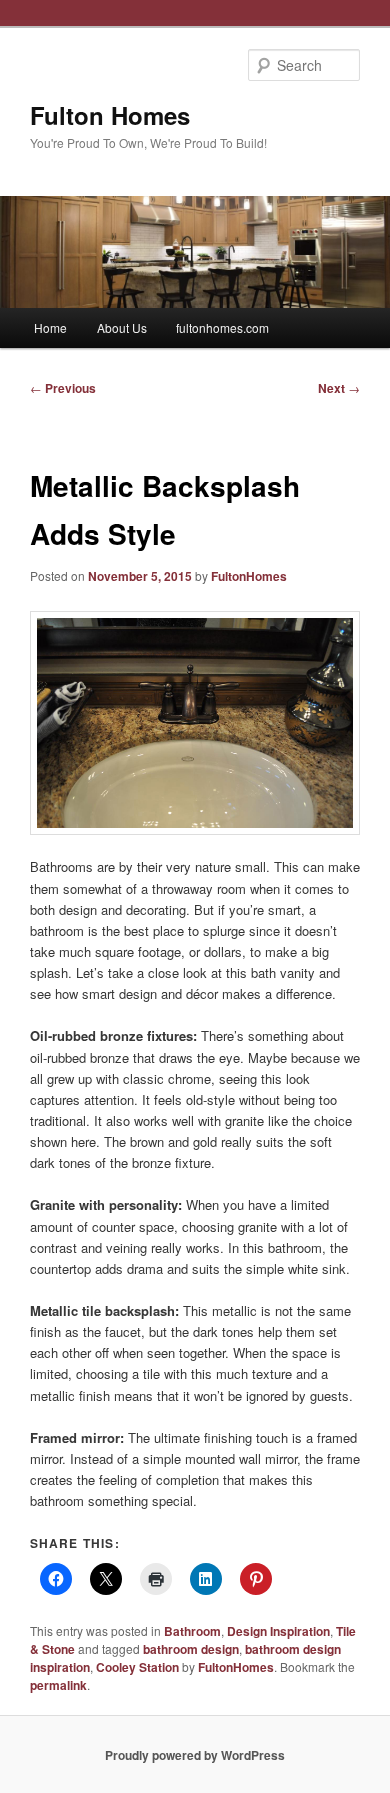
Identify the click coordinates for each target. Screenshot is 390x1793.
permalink (58, 1685)
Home (50, 327)
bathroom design (191, 1649)
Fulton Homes (110, 115)
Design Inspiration (278, 1631)
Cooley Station (137, 1667)
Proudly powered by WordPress (195, 1755)
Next (339, 388)
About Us (122, 327)
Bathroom (192, 1631)
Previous (63, 388)
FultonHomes (249, 576)
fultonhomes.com (222, 327)
